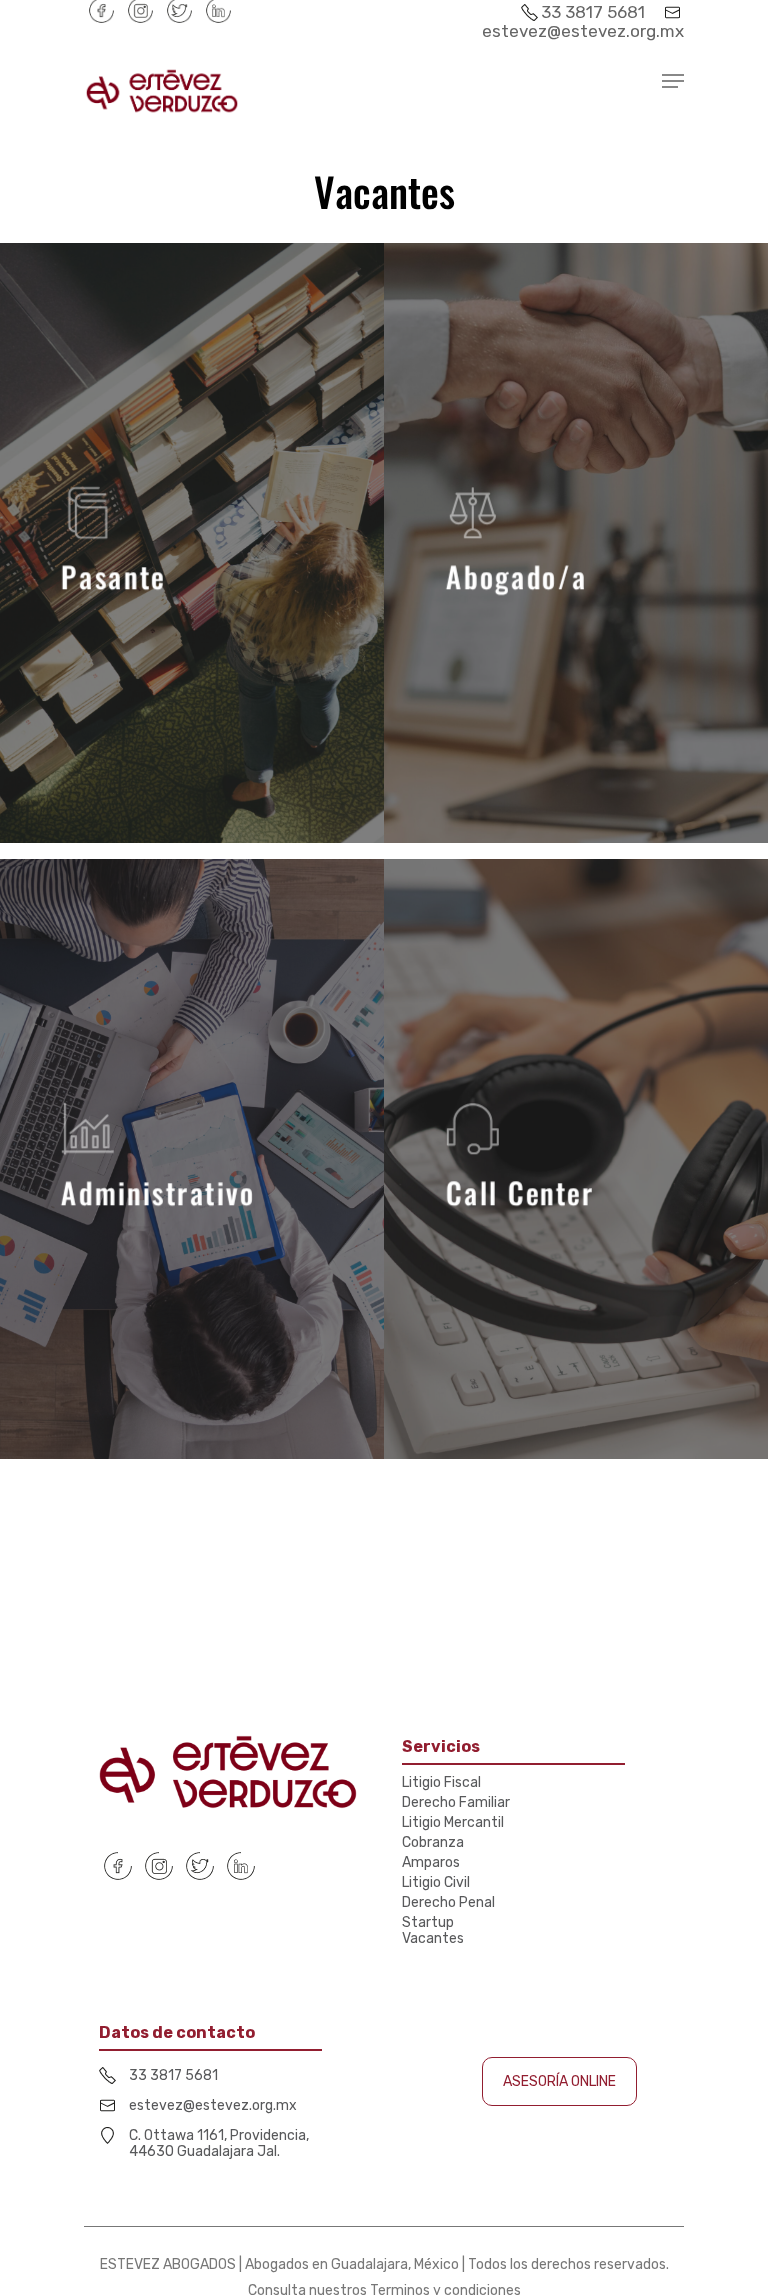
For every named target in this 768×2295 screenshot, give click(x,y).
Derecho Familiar (456, 1803)
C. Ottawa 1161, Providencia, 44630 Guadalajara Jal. (219, 2144)
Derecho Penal (448, 1903)
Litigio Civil (436, 1883)
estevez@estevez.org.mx (583, 31)
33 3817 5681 (595, 12)
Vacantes (433, 1939)
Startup (428, 1923)
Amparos (431, 1863)
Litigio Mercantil (453, 1823)
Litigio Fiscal (441, 1783)
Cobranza (433, 1843)
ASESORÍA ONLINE (559, 2081)
